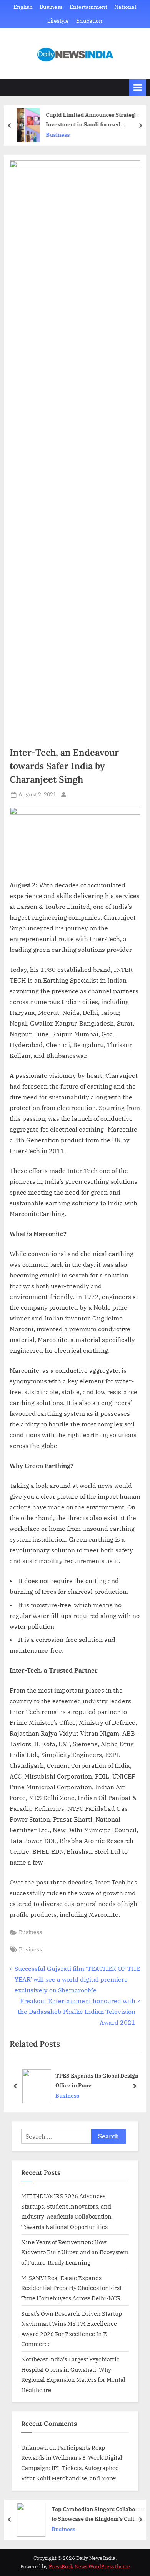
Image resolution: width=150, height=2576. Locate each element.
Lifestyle (58, 21)
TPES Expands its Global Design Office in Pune (97, 2080)
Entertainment (88, 7)
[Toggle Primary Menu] (138, 88)
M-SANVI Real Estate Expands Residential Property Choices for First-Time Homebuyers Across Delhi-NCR (72, 2288)
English (23, 7)
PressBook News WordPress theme (89, 2567)
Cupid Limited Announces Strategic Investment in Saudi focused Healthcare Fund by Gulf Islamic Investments (92, 120)
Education (89, 21)
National (125, 7)
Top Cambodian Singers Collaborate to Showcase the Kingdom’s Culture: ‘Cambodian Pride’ (99, 2514)
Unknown (35, 2447)
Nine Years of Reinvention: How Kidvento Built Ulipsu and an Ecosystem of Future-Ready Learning (75, 2252)
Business (51, 7)
